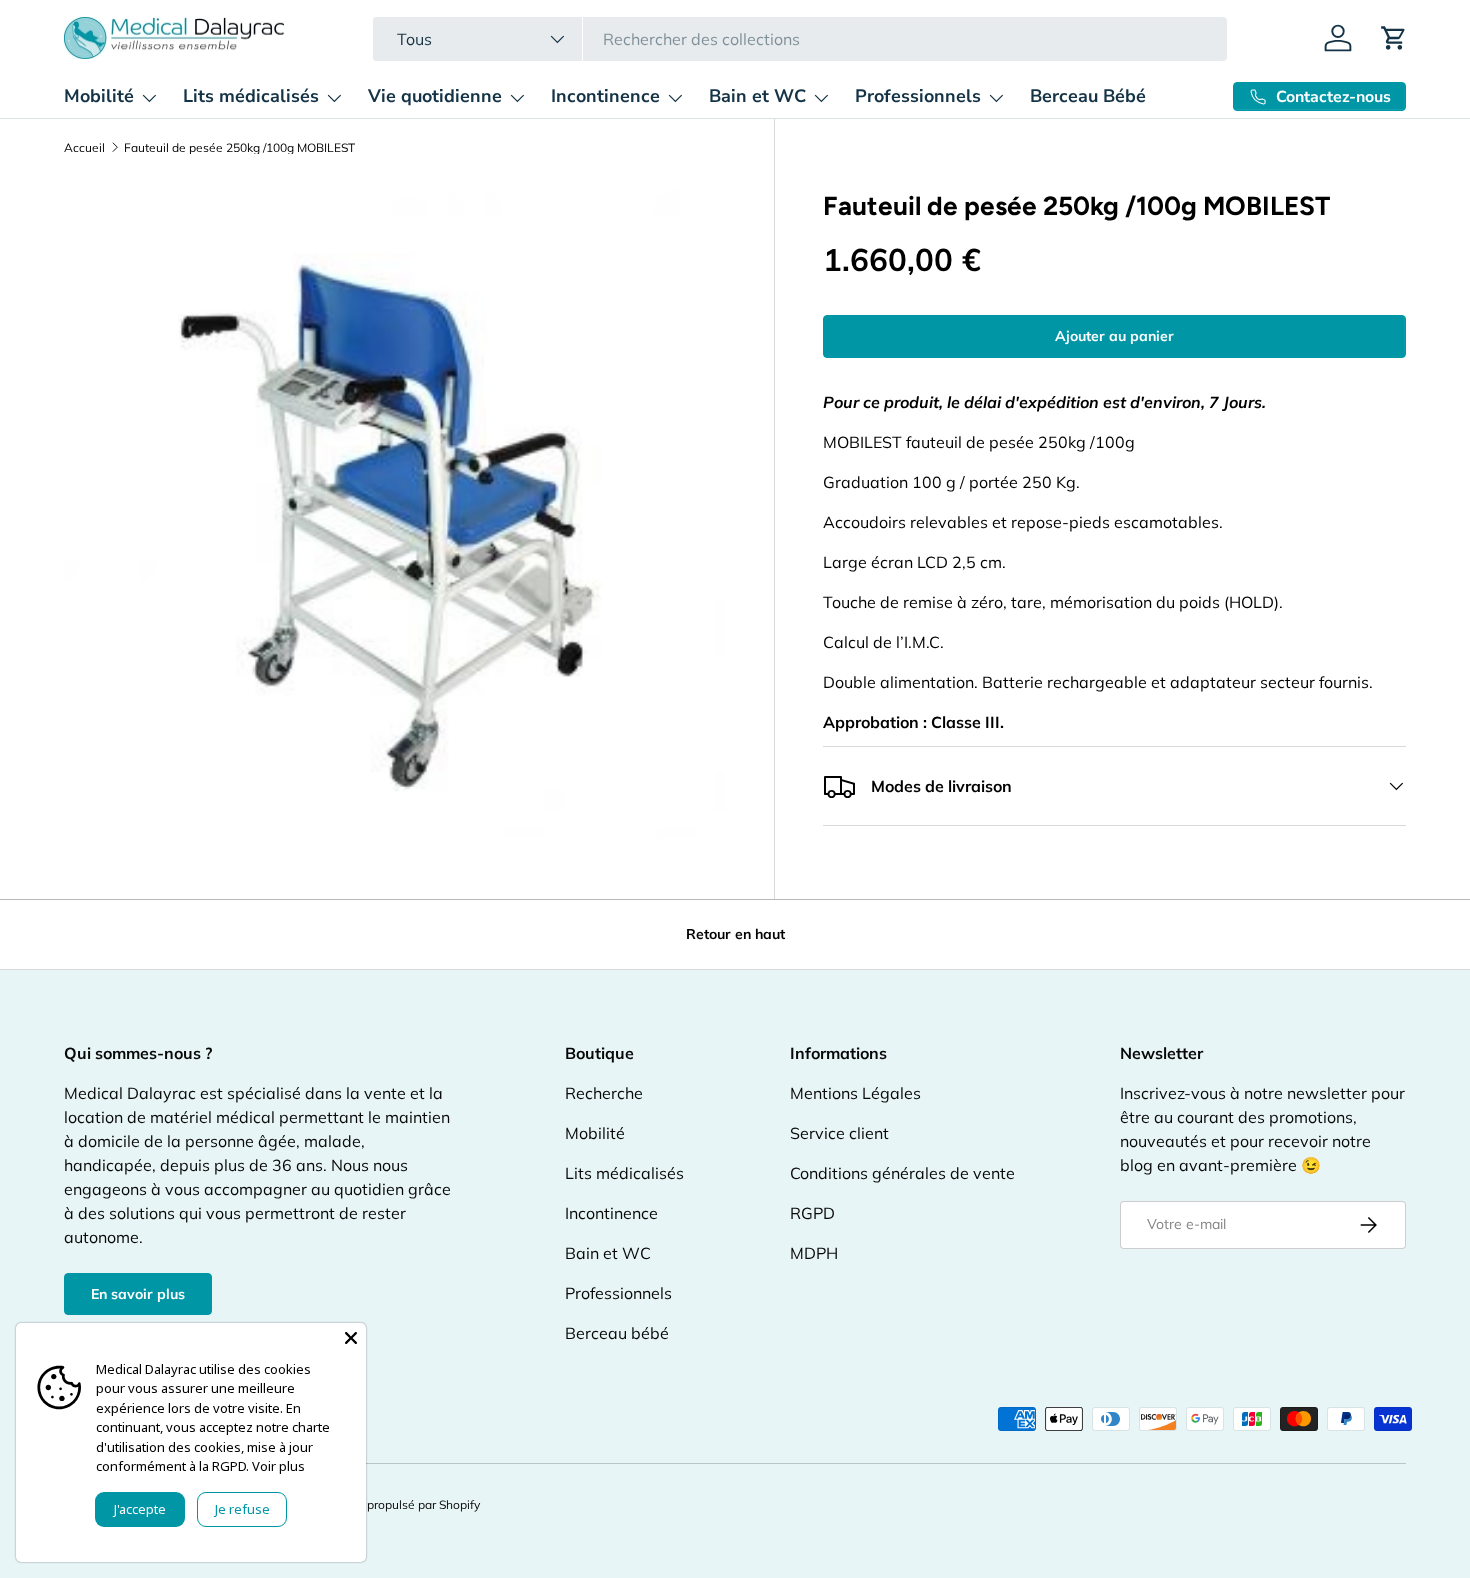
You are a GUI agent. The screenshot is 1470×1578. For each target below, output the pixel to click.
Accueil (84, 148)
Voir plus (278, 1466)
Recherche (604, 1093)
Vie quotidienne (435, 96)
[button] (1394, 38)
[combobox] (799, 39)
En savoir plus (138, 1294)
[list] (395, 508)
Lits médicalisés (251, 96)
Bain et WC (757, 96)
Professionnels (918, 96)
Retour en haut (735, 934)
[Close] (351, 1338)
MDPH (814, 1253)
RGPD (812, 1213)
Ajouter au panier (1114, 336)
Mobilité (99, 96)
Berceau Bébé (1088, 96)
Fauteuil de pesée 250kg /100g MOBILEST (239, 148)
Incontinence (605, 96)
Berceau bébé (617, 1333)
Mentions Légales (855, 1093)
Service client (839, 1133)
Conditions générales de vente (902, 1173)
